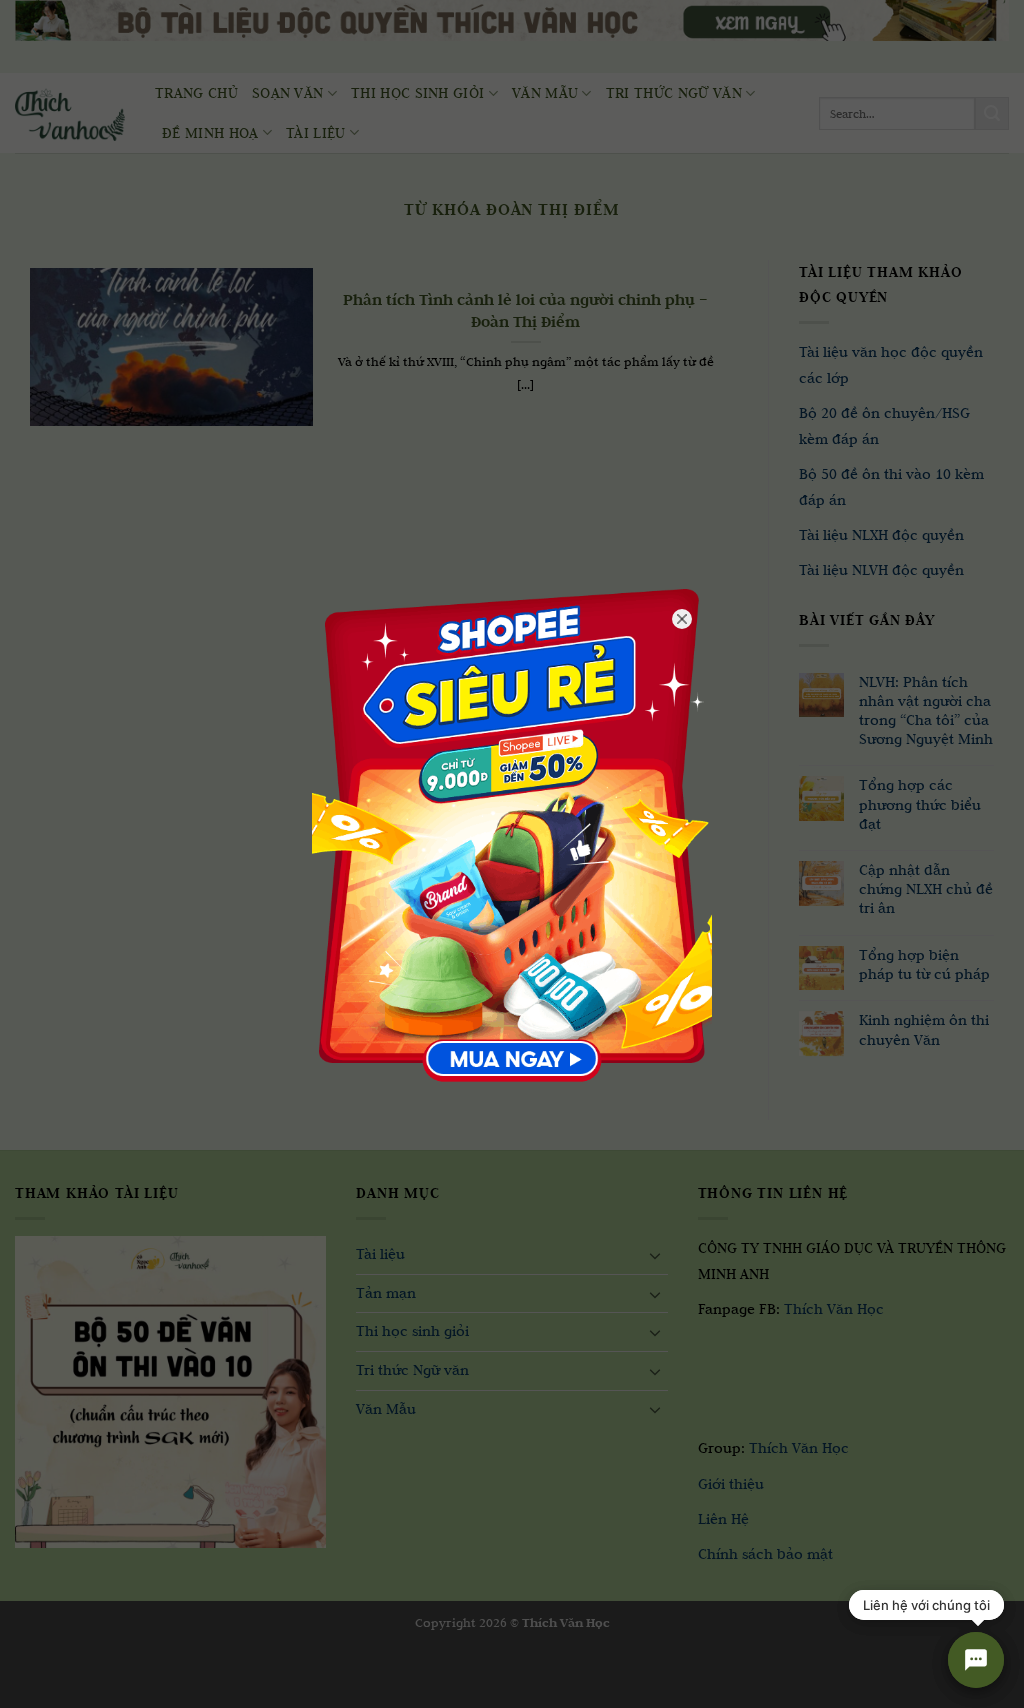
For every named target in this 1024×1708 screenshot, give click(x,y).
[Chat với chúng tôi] (976, 1660)
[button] (28, 1688)
